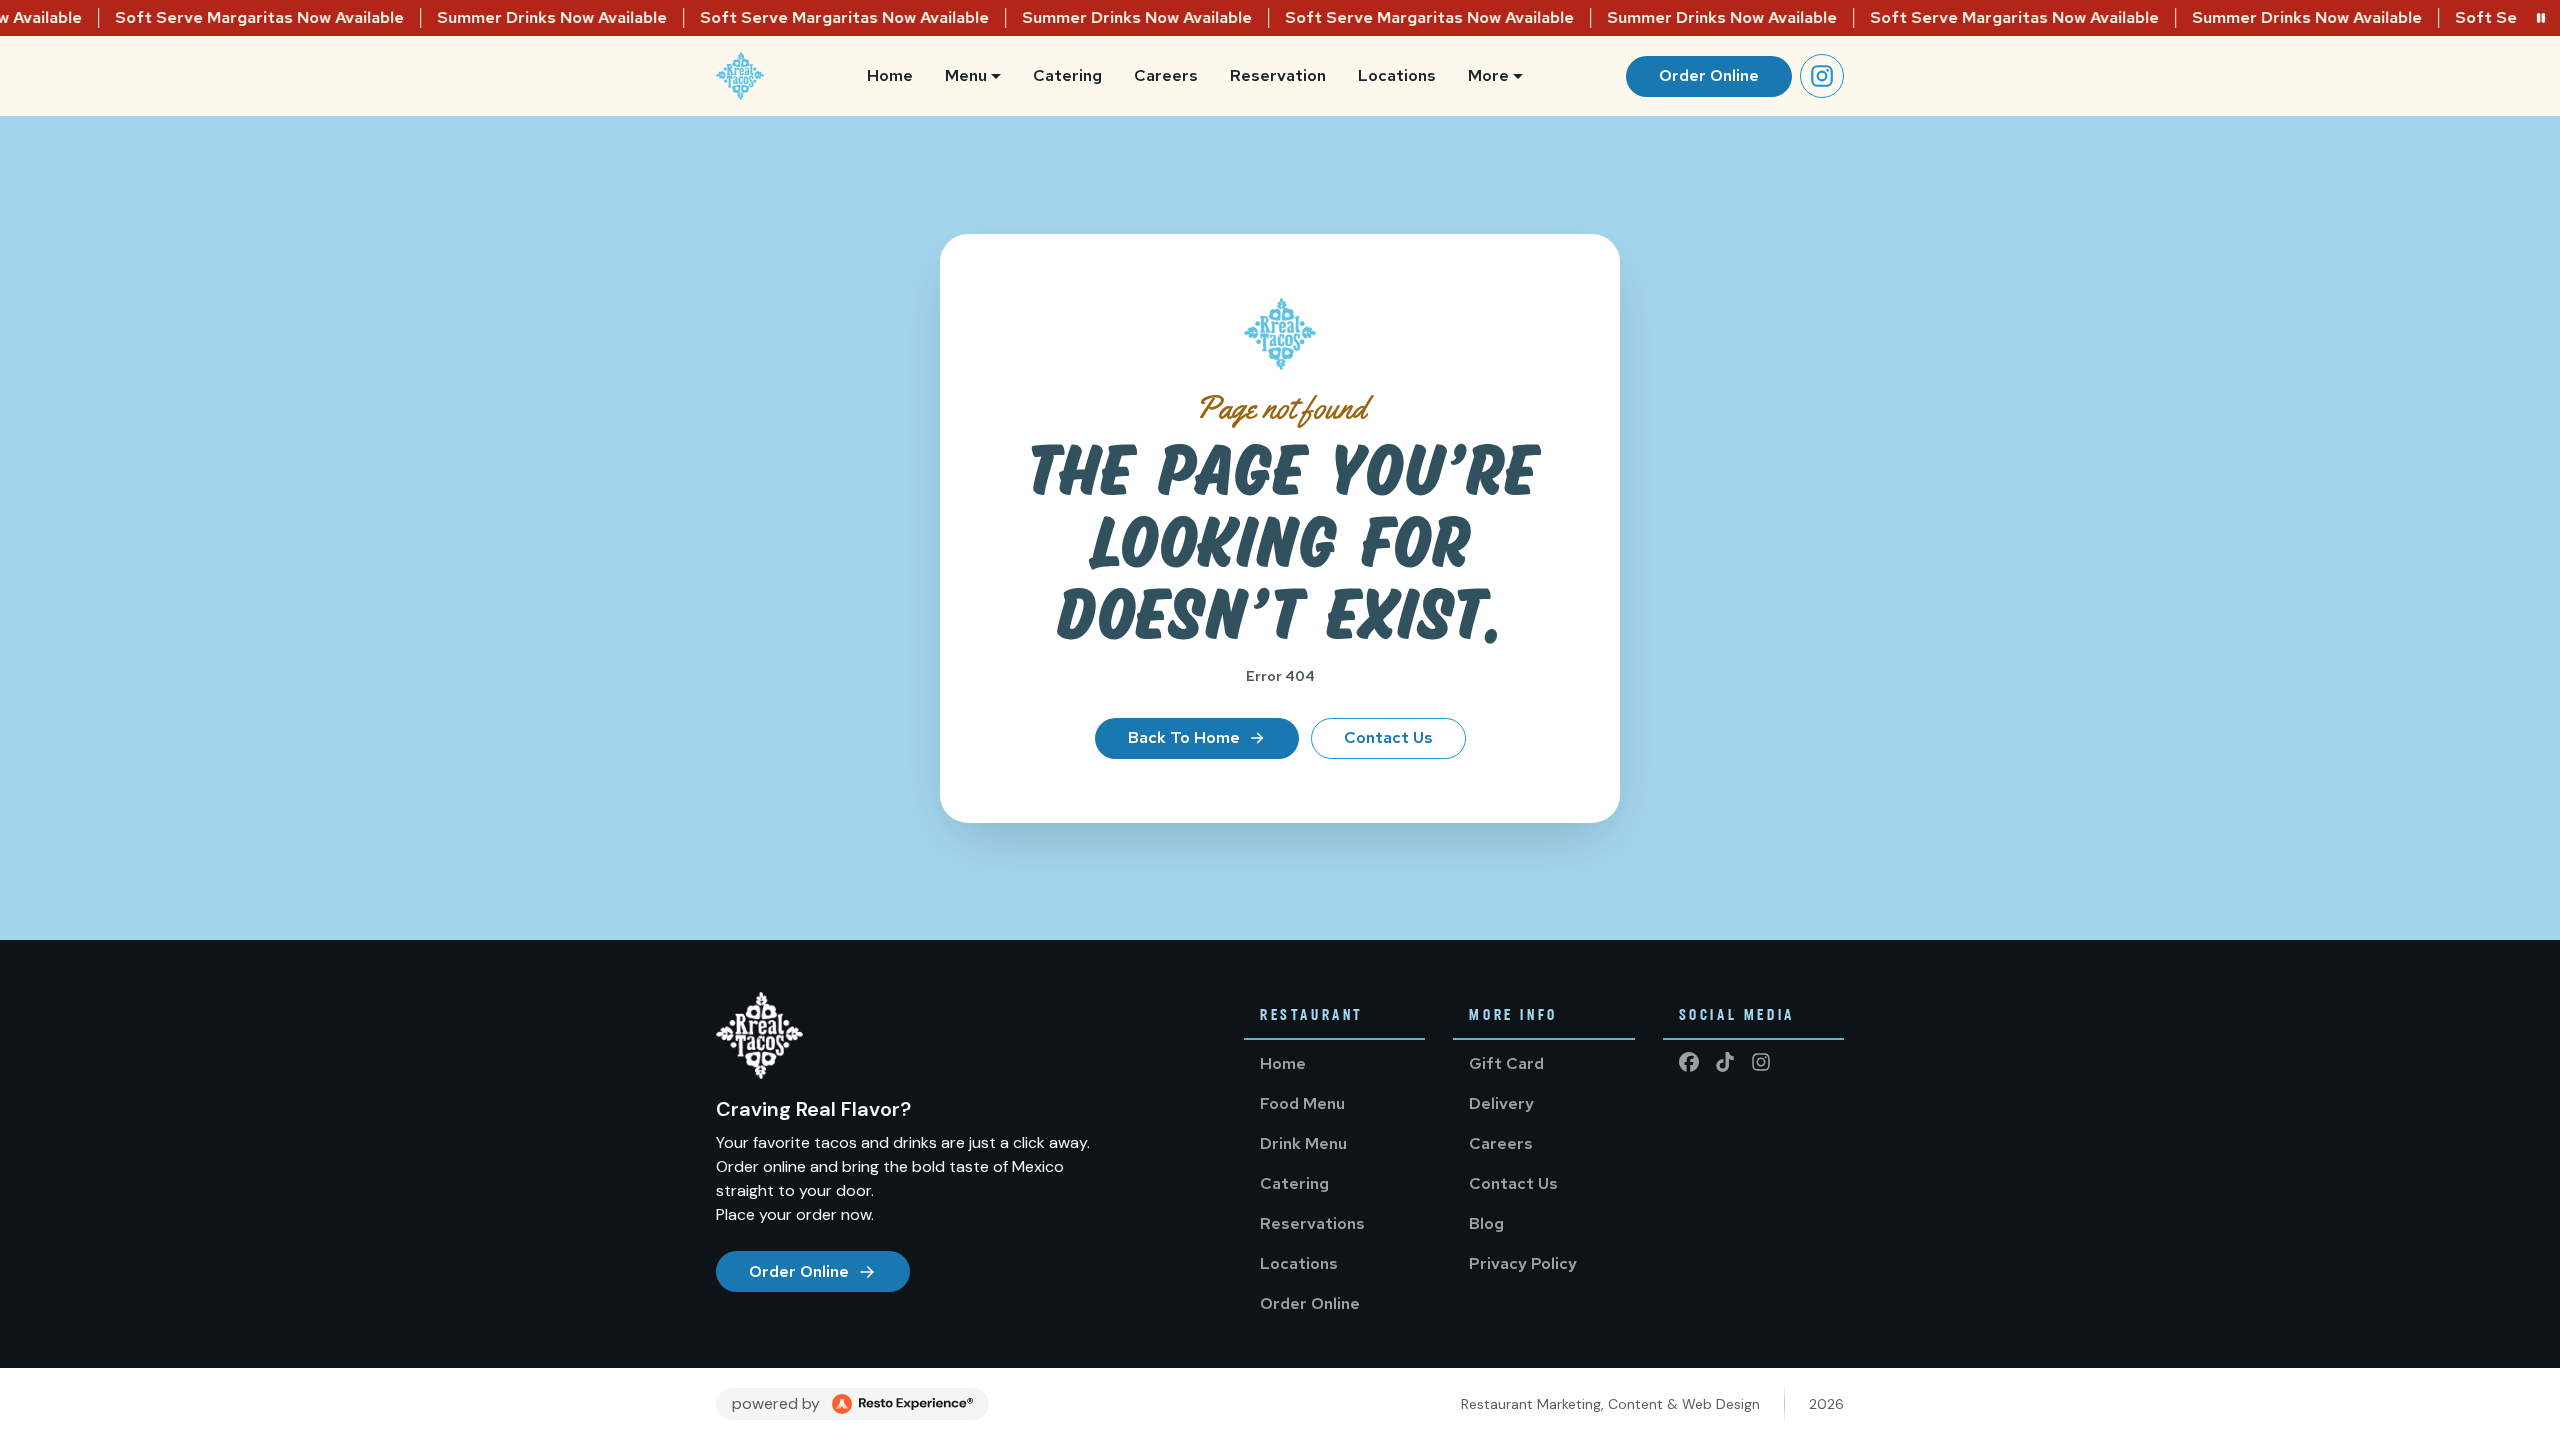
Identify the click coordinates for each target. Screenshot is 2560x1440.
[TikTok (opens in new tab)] (1725, 1062)
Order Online (1709, 75)
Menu (966, 75)
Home (890, 75)
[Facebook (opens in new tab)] (1689, 1062)
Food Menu (1302, 1103)
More (1488, 75)
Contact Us (1388, 737)
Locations (1397, 75)
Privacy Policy (1523, 1263)
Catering (1067, 75)
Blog (1486, 1223)
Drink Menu (1303, 1143)
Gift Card (1506, 1063)
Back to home (1184, 737)
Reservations (1312, 1223)
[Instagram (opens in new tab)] (1822, 76)
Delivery (1501, 1103)
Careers (1166, 75)
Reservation (1278, 75)
